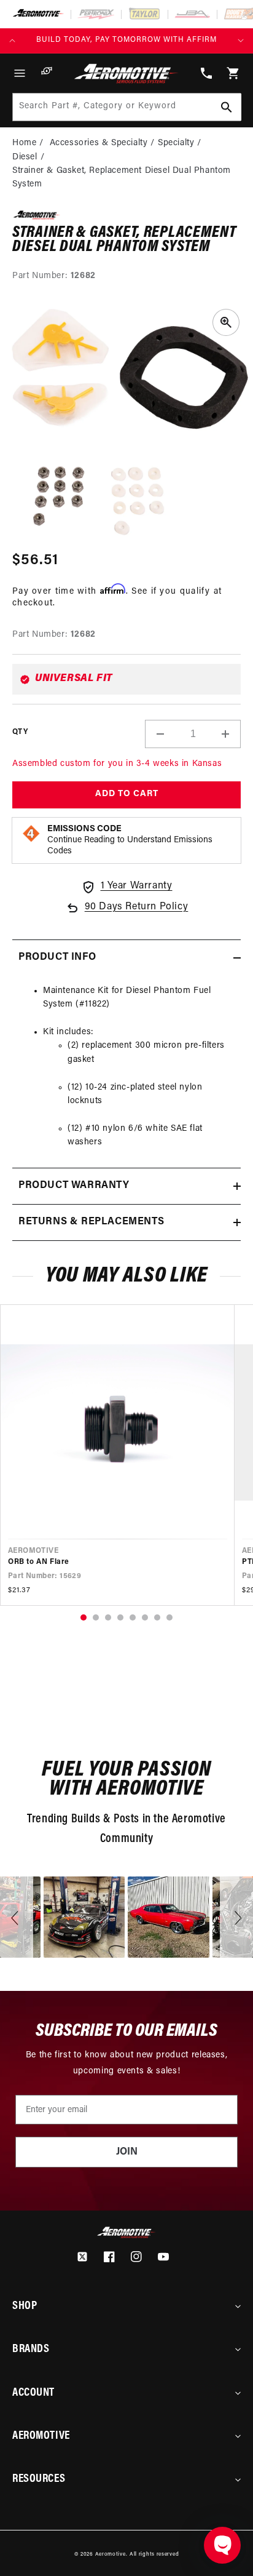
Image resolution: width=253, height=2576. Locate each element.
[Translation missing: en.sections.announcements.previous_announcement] (12, 41)
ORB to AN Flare (39, 1562)
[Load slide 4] (120, 1617)
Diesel (25, 157)
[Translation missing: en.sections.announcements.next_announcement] (241, 41)
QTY (20, 732)
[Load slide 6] (145, 1617)
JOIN (127, 2152)
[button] (20, 73)
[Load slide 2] (95, 1617)
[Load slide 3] (108, 1617)
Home (24, 143)
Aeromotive (111, 2554)
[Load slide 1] (83, 1617)
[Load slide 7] (157, 1617)
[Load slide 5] (132, 1617)
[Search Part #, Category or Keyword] (227, 107)
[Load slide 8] (169, 1617)
